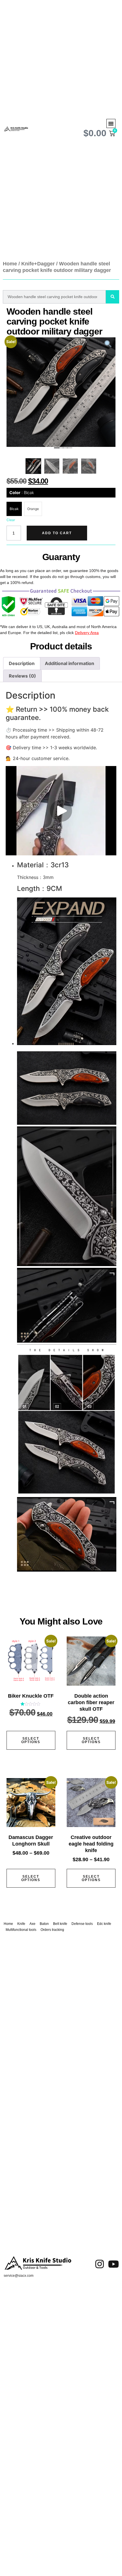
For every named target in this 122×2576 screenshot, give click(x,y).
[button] (111, 123)
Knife (21, 1924)
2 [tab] (60, 449)
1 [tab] (55, 449)
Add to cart (57, 533)
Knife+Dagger (38, 264)
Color (22, 493)
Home (10, 264)
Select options (31, 1740)
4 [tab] (68, 449)
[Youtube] (113, 2264)
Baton (44, 1924)
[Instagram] (100, 2264)
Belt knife (60, 1924)
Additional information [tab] (70, 663)
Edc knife (104, 1924)
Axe (32, 1924)
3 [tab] (64, 449)
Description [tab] (22, 663)
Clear (11, 520)
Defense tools (82, 1924)
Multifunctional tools (21, 1930)
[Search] (112, 297)
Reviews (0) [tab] (22, 676)
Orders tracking (52, 1930)
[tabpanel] (61, 392)
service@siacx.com (19, 2276)
